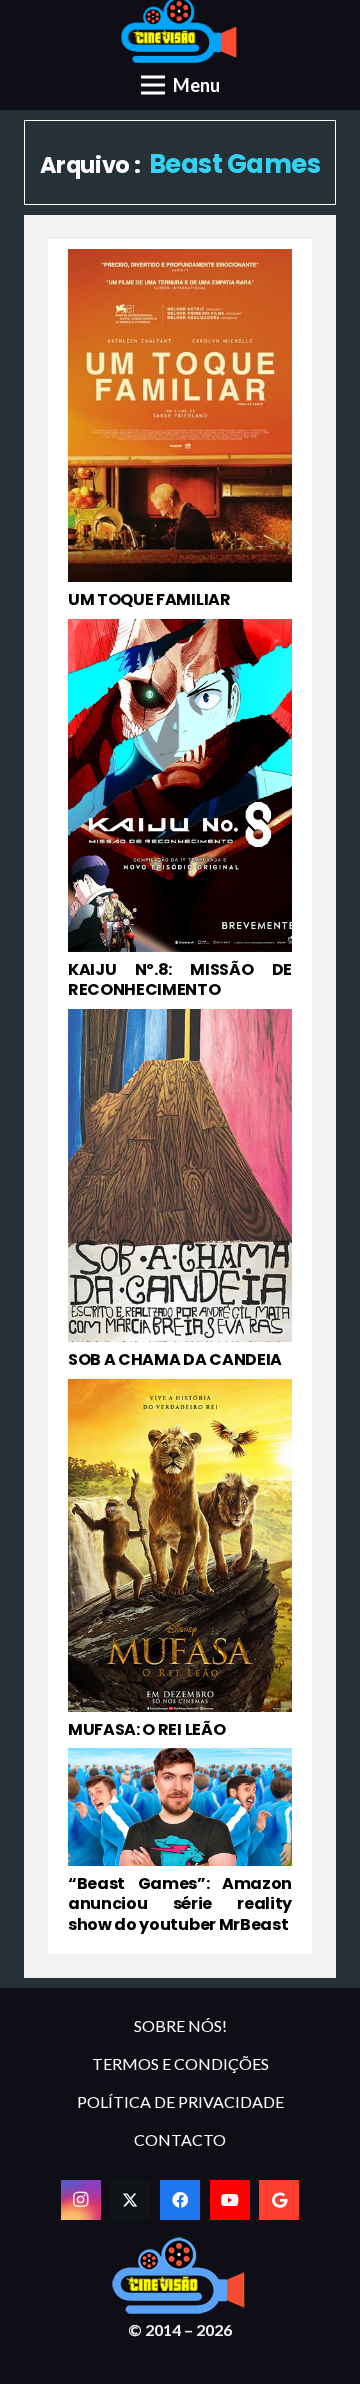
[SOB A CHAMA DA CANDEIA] (180, 1190)
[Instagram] (81, 2200)
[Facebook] (180, 2200)
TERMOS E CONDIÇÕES (180, 2063)
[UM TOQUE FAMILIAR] (180, 430)
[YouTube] (230, 2200)
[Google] (279, 2200)
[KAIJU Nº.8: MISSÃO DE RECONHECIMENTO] (180, 810)
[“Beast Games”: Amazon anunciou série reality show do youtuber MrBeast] (180, 1842)
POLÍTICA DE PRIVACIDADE (180, 2101)
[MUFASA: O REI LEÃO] (180, 1560)
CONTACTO (180, 2139)
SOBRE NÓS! (180, 2025)
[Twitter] (130, 2200)
